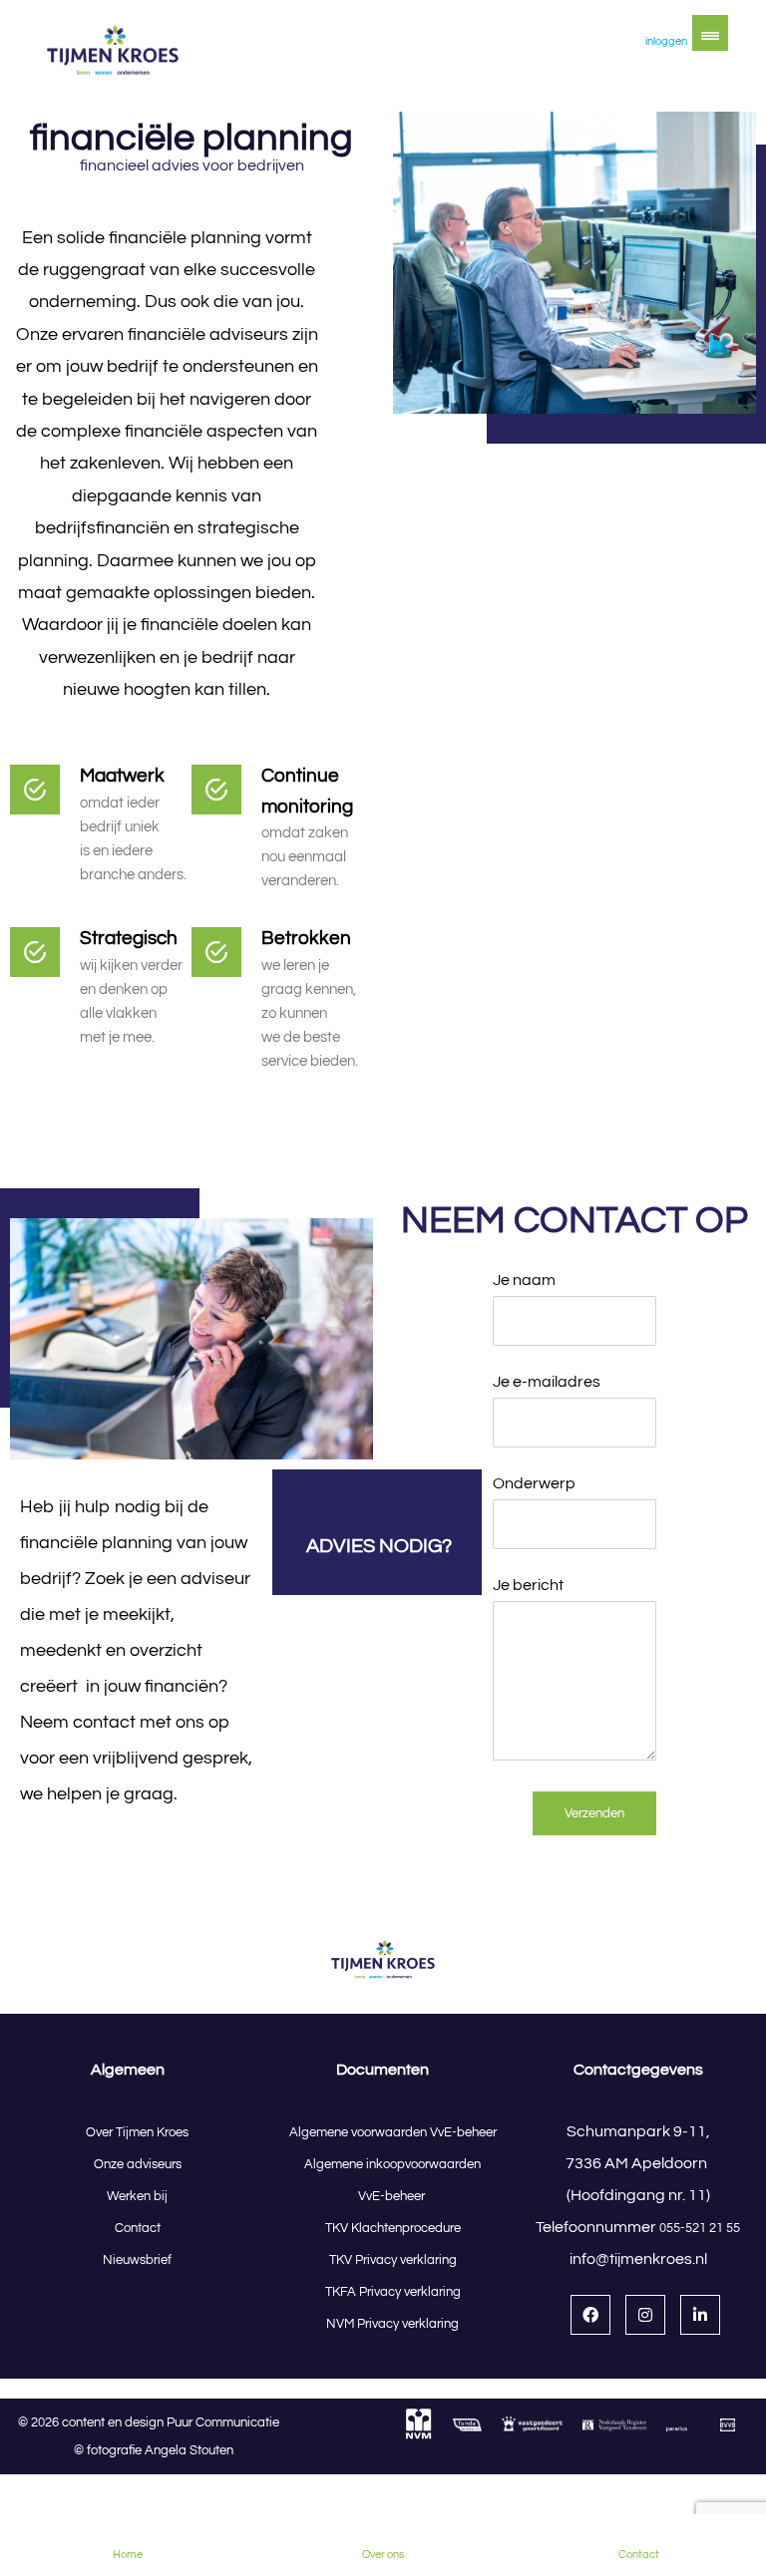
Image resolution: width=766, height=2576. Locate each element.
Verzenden (594, 1813)
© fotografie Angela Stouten (154, 2450)
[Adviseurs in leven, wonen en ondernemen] (113, 51)
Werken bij (137, 2196)
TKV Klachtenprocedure (393, 2228)
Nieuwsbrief (137, 2260)
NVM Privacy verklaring (392, 2324)
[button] (710, 33)
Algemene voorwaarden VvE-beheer (393, 2132)
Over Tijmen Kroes (137, 2132)
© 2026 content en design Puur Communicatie (153, 2422)
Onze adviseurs (138, 2164)
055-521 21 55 (700, 2228)
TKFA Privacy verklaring (393, 2292)
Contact (138, 2228)
